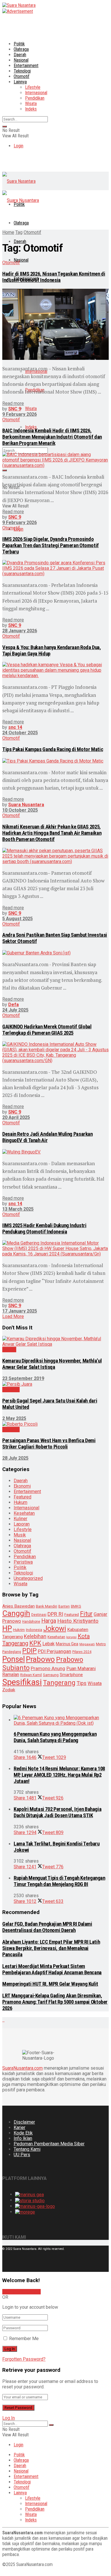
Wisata (31, 104)
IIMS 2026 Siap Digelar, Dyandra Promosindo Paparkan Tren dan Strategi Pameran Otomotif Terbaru (51, 545)
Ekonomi (22, 1486)
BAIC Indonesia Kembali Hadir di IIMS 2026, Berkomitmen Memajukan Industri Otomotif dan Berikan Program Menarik (52, 437)
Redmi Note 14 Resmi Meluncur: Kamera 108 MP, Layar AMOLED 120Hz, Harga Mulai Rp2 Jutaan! (59, 1775)
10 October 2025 (20, 810)
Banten (64, 1606)
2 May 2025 (14, 1418)
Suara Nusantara (26, 805)
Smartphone (71, 1675)
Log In (9, 2418)
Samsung (51, 1675)
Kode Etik (23, 2133)
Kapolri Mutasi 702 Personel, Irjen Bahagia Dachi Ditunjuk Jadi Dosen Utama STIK (57, 1812)
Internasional (36, 93)
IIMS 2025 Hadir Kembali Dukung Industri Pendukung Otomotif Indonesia (44, 1229)
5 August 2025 (18, 919)
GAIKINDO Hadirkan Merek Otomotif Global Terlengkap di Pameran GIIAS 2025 (47, 1030)
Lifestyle (33, 87)
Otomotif (21, 76)
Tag (19, 232)
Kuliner (20, 1519)
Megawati (87, 1644)
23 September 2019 (23, 1378)
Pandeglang (12, 1652)
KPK (35, 1643)
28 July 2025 (15, 1458)
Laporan (22, 1524)
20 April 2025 (16, 1117)
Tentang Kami (27, 2149)
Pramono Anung (48, 1668)
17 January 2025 (20, 1311)
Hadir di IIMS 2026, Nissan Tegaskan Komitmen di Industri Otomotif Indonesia (54, 277)
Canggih (16, 1613)
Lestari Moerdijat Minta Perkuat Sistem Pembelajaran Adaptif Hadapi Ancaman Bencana (52, 1969)
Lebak (49, 1644)
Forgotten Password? (24, 2359)
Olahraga (21, 49)
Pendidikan (35, 98)
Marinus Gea (67, 1644)
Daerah (20, 55)
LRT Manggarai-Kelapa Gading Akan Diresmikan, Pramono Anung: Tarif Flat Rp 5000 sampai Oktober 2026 (55, 2002)
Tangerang (59, 1683)
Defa (14, 1005)
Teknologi (22, 71)
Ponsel (14, 1659)
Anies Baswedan (18, 1606)
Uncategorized (28, 1578)
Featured (22, 1497)
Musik (20, 1535)
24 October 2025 (20, 733)
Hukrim (19, 1630)
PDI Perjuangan (55, 1651)
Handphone (31, 1622)
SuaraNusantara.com (22, 2068)
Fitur (86, 1614)
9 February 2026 (19, 414)
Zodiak (9, 1690)
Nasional (21, 60)
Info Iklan (23, 2138)
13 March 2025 (18, 1209)
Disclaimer (24, 2122)
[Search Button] (5, 127)
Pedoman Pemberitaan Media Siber (49, 2144)
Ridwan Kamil (31, 1675)
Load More (13, 1316)
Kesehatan (24, 1513)
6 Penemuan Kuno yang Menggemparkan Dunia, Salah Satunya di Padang (55, 1737)
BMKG (76, 1606)
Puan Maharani (81, 1669)
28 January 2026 (20, 631)
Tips (82, 1683)
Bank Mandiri (47, 1606)
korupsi (71, 1637)
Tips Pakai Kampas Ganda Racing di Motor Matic (53, 749)
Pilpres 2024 (82, 1652)
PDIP (29, 1651)
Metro (101, 1644)
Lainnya (20, 82)
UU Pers (22, 2155)
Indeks (31, 109)
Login (18, 146)
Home (8, 232)
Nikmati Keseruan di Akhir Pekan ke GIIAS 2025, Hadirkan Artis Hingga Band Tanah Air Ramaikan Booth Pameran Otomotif (52, 833)
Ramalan (11, 1675)
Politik (19, 44)
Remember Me (24, 2339)
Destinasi (39, 1615)
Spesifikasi (22, 1682)
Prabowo (40, 1659)
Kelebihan (35, 1636)
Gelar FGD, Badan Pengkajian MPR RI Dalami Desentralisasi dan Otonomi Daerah (47, 1927)
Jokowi (55, 1628)
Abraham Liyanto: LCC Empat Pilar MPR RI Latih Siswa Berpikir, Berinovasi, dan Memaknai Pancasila (51, 1948)
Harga (49, 1621)
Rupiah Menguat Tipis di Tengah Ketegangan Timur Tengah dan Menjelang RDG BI (59, 1881)
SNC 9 (15, 409)
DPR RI (55, 1614)
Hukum (20, 1502)
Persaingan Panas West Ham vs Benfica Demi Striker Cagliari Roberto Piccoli (49, 1444)
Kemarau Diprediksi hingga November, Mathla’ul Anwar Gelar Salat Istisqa (52, 1364)
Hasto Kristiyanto (78, 1621)
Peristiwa (23, 1562)
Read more (13, 403)
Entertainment (26, 66)
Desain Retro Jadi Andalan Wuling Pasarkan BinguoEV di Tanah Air (48, 1137)
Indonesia (34, 1630)
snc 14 (15, 727)
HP (7, 1628)
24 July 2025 (15, 1010)
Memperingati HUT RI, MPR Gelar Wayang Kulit (50, 1984)
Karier (19, 2127)
